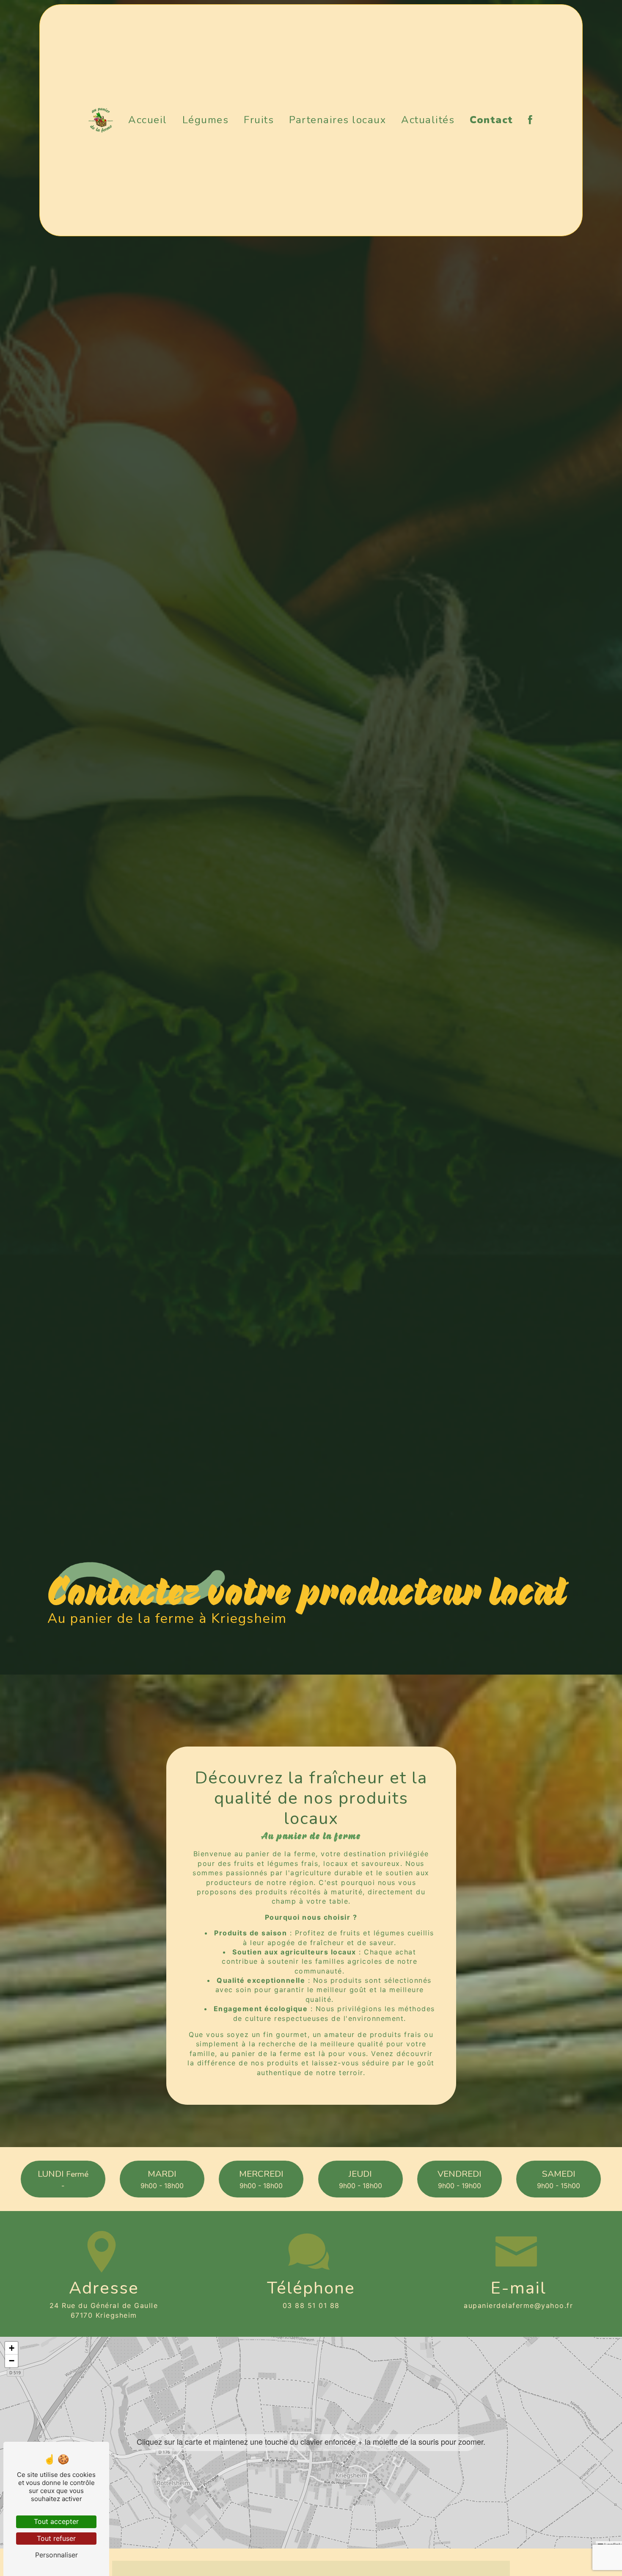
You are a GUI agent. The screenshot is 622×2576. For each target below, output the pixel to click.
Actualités (428, 120)
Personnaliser (56, 2555)
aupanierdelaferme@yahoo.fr (518, 2305)
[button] (311, 2442)
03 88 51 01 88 (311, 2305)
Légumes (206, 120)
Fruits (259, 120)
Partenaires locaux (337, 120)
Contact (491, 120)
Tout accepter (56, 2521)
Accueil (148, 120)
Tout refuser (56, 2538)
